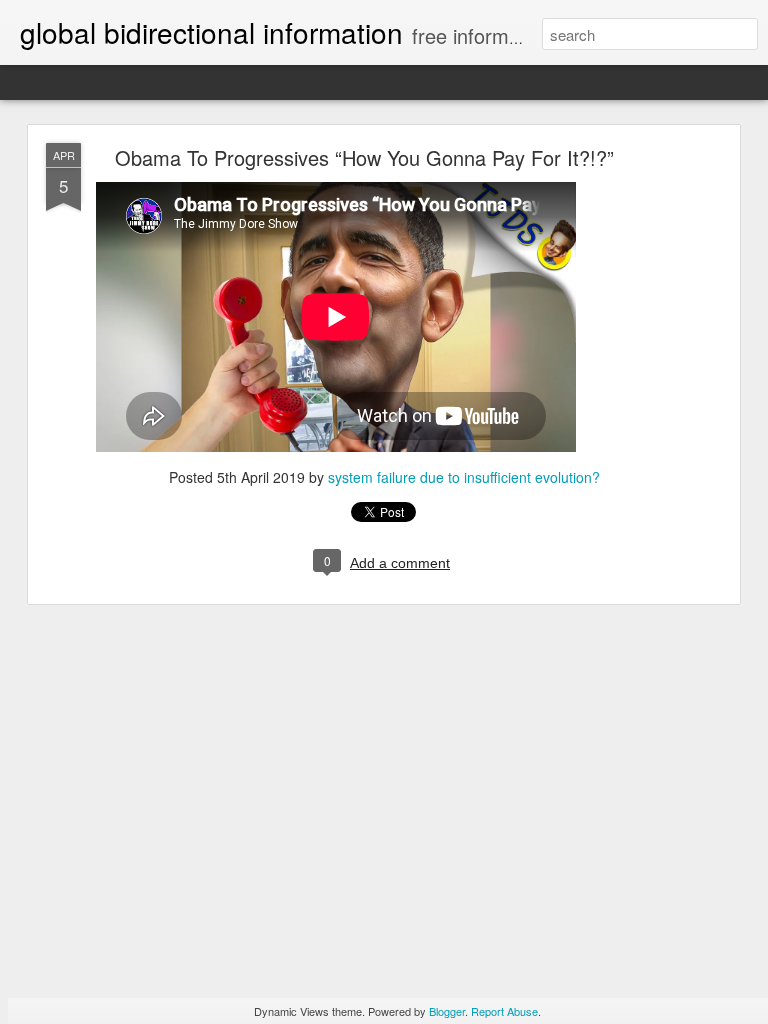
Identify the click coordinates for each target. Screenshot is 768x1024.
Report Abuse (504, 1011)
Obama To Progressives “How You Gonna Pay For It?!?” (364, 157)
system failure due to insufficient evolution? (464, 477)
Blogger (447, 1011)
